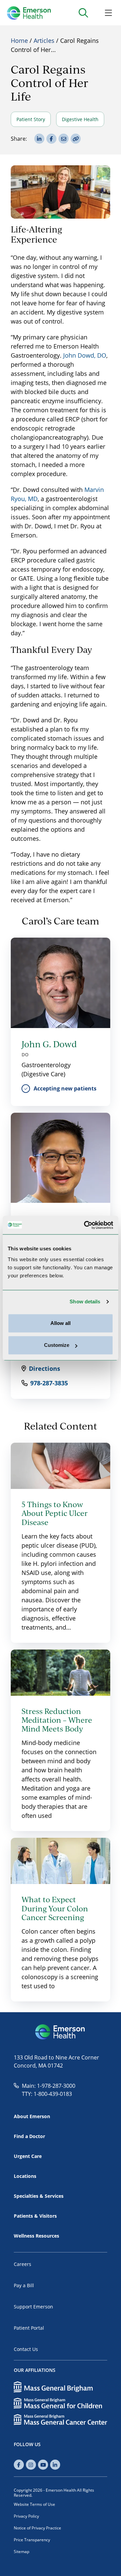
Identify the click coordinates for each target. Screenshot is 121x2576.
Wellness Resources (36, 2236)
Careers (23, 2264)
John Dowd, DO (85, 355)
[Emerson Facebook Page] (19, 2465)
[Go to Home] (29, 13)
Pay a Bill (24, 2285)
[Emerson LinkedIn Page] (55, 2465)
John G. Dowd (49, 1044)
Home (19, 40)
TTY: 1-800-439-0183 (47, 2094)
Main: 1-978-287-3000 (49, 2086)
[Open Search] (83, 13)
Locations (25, 2176)
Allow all (61, 1323)
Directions (45, 1368)
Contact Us (26, 2349)
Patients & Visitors (35, 2216)
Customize (57, 1345)
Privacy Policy (26, 2516)
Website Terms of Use (34, 2504)
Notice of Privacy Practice (37, 2528)
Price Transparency (32, 2540)
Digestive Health (80, 119)
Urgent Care (28, 2156)
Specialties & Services (39, 2196)
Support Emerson (33, 2307)
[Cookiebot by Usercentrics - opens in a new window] (85, 1225)
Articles (44, 40)
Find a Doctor (29, 2136)
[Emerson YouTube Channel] (43, 2465)
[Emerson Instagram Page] (31, 2465)
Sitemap (22, 2552)
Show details (85, 1301)
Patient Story (31, 119)
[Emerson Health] (61, 2032)
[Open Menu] (108, 13)
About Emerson (32, 2116)
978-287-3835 (49, 1383)
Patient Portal (29, 2328)
